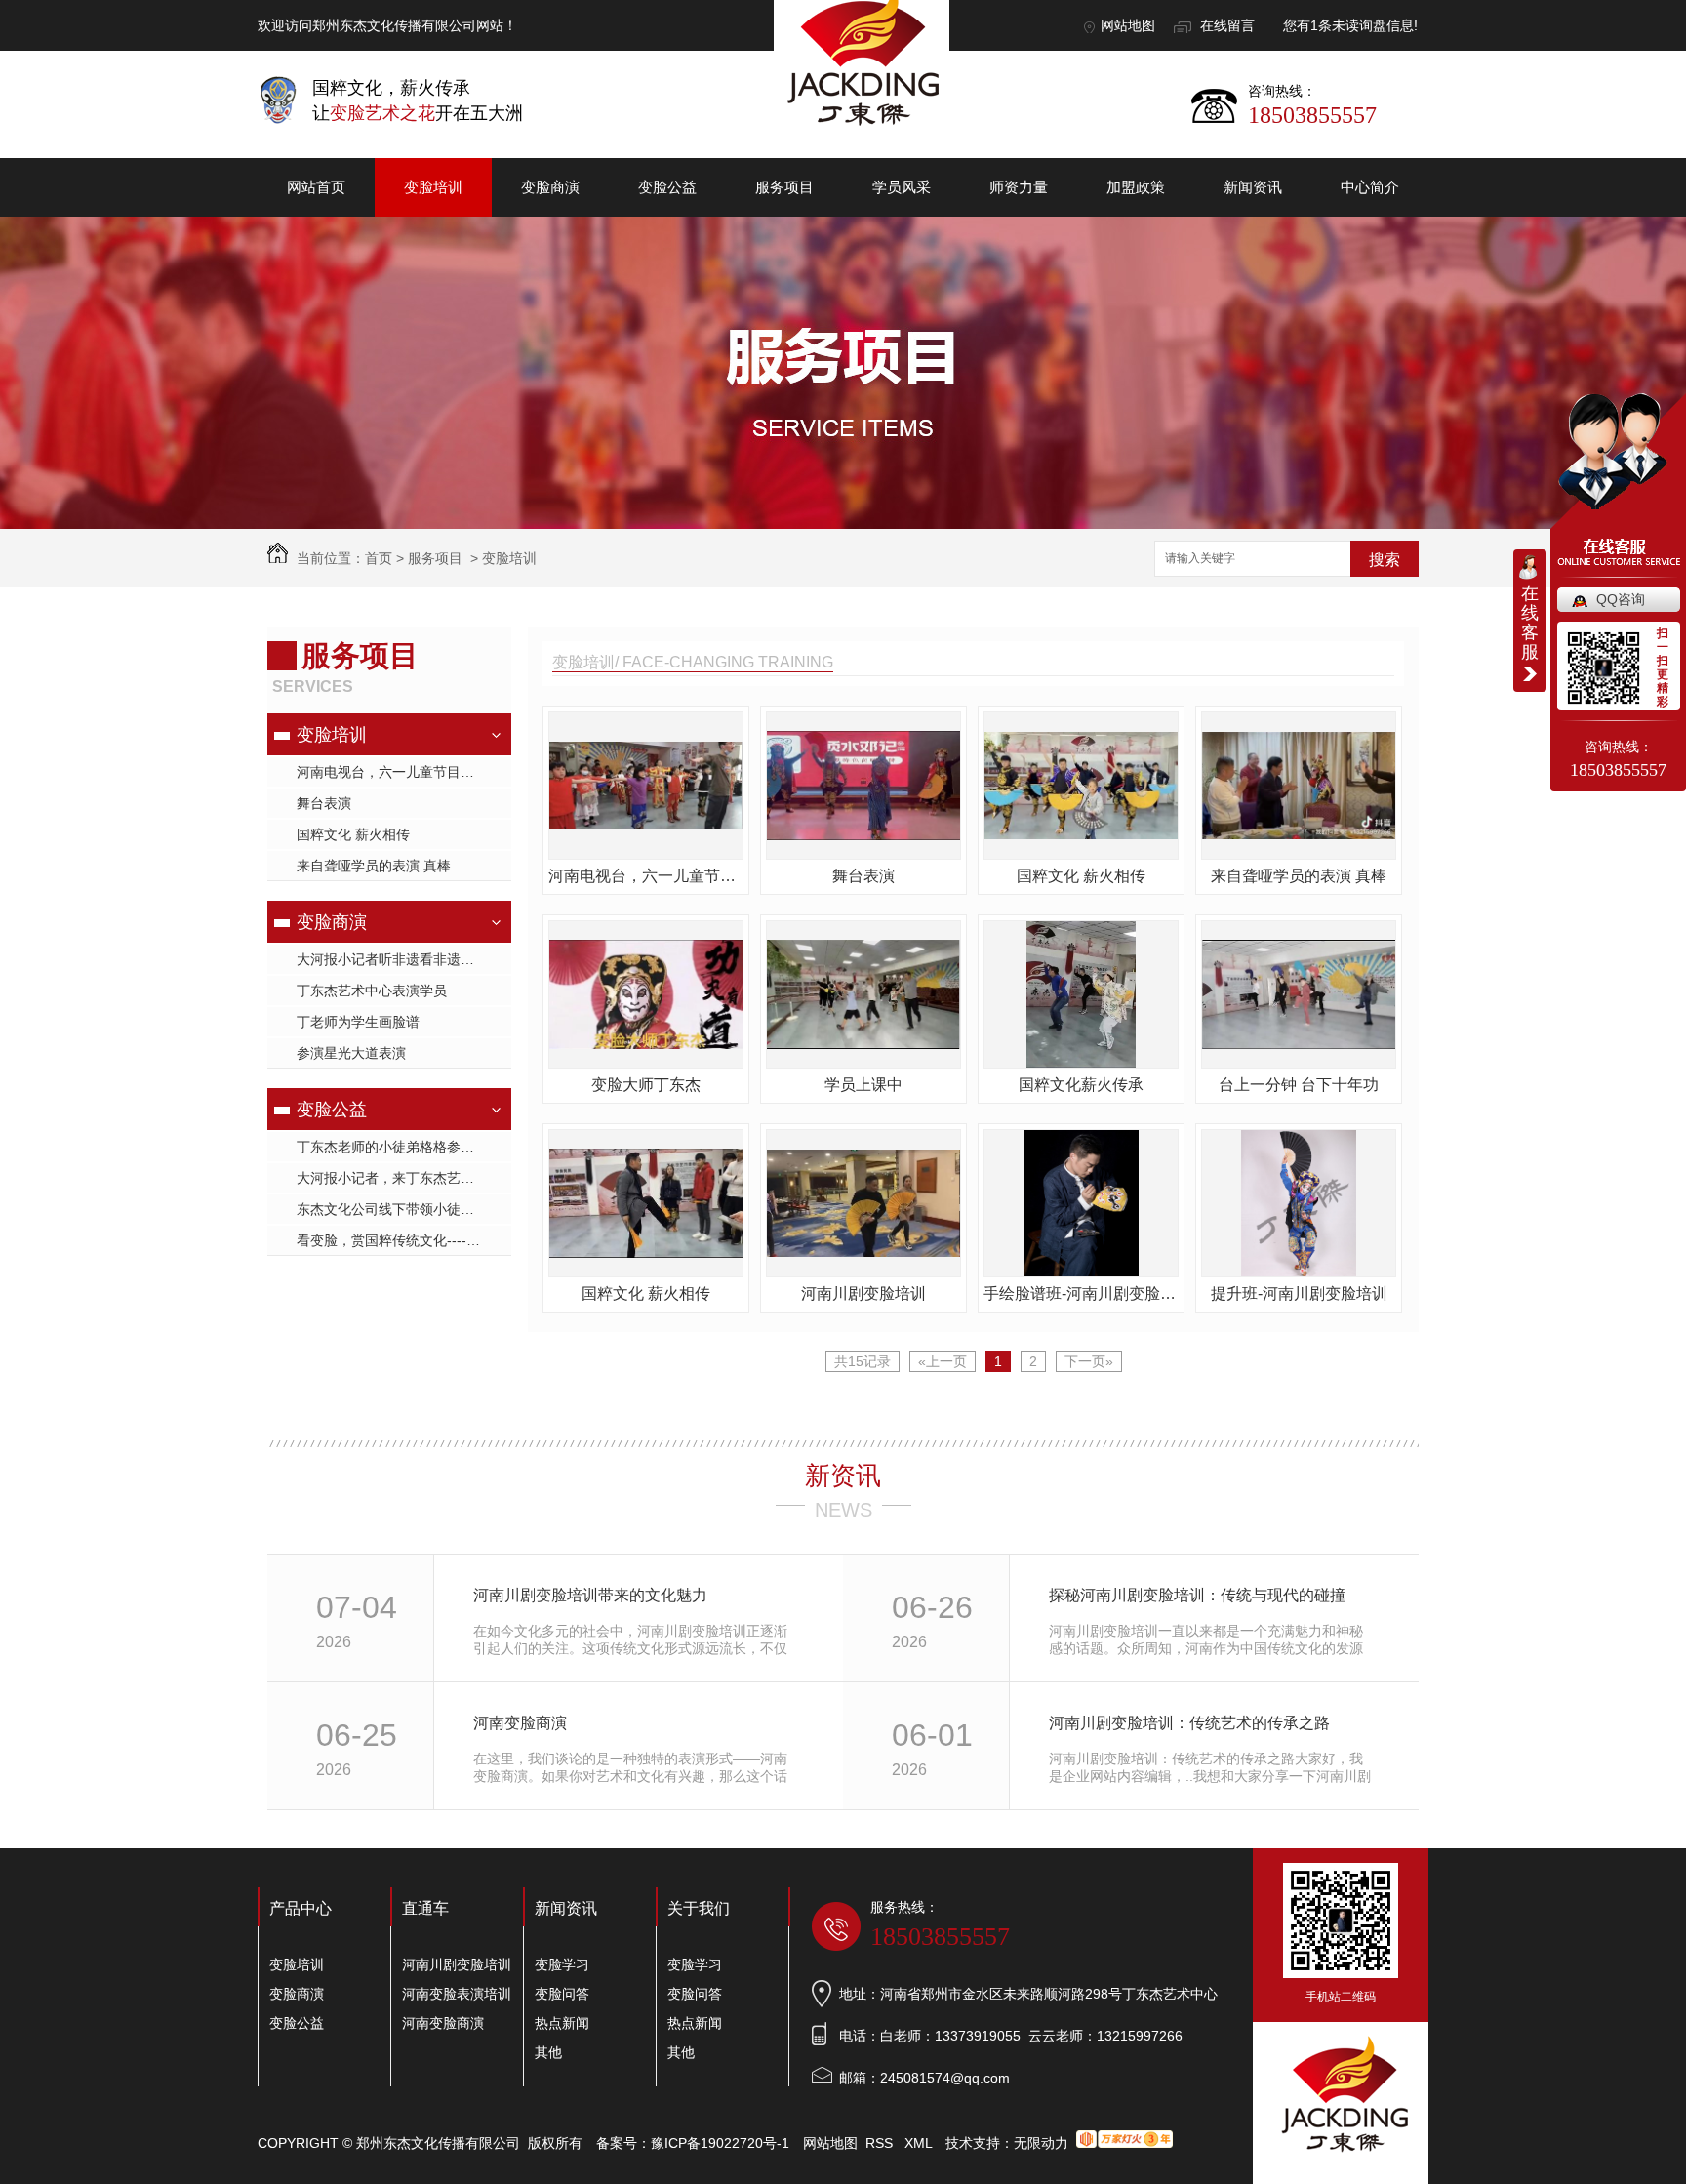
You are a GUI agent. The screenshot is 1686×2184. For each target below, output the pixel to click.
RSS (881, 2143)
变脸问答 (562, 1994)
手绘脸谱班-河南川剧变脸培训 (1081, 1294)
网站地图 (1128, 25)
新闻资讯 (1253, 187)
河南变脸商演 (520, 1723)
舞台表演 (324, 803)
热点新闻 (562, 2023)
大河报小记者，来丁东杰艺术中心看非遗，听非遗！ (404, 1178)
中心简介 (1370, 187)
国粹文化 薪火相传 (353, 834)
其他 (548, 2052)
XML (920, 2143)
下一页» (1089, 1361)
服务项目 (784, 187)
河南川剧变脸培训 (863, 1294)
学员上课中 (863, 1085)
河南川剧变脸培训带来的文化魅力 (590, 1595)
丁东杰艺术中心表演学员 (372, 991)
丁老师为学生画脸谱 (358, 1022)
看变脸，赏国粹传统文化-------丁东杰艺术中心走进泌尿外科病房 (404, 1240)
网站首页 (316, 187)
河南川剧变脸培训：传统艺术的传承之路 (1189, 1723)
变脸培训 (433, 187)
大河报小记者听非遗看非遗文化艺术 (404, 959)
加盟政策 (1136, 187)
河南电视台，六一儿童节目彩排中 (399, 772)
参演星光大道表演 (351, 1053)
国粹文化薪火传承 (1081, 1085)
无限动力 (1041, 2143)
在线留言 (1227, 25)
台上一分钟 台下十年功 (1299, 1085)
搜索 (1385, 560)
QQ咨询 (1621, 599)
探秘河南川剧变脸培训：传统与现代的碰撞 (1197, 1595)
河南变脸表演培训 (457, 1994)
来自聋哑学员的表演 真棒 (374, 866)
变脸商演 (550, 187)
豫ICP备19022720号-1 (720, 2143)
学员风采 (902, 187)
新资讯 (843, 1476)
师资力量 (1019, 187)
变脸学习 (562, 1964)
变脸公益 (667, 187)
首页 (379, 558)
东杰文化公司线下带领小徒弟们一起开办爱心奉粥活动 (404, 1209)
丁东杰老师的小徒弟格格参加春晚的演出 (404, 1147)
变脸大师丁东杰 (646, 1085)
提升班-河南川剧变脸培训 (1299, 1294)
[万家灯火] (1124, 2143)
